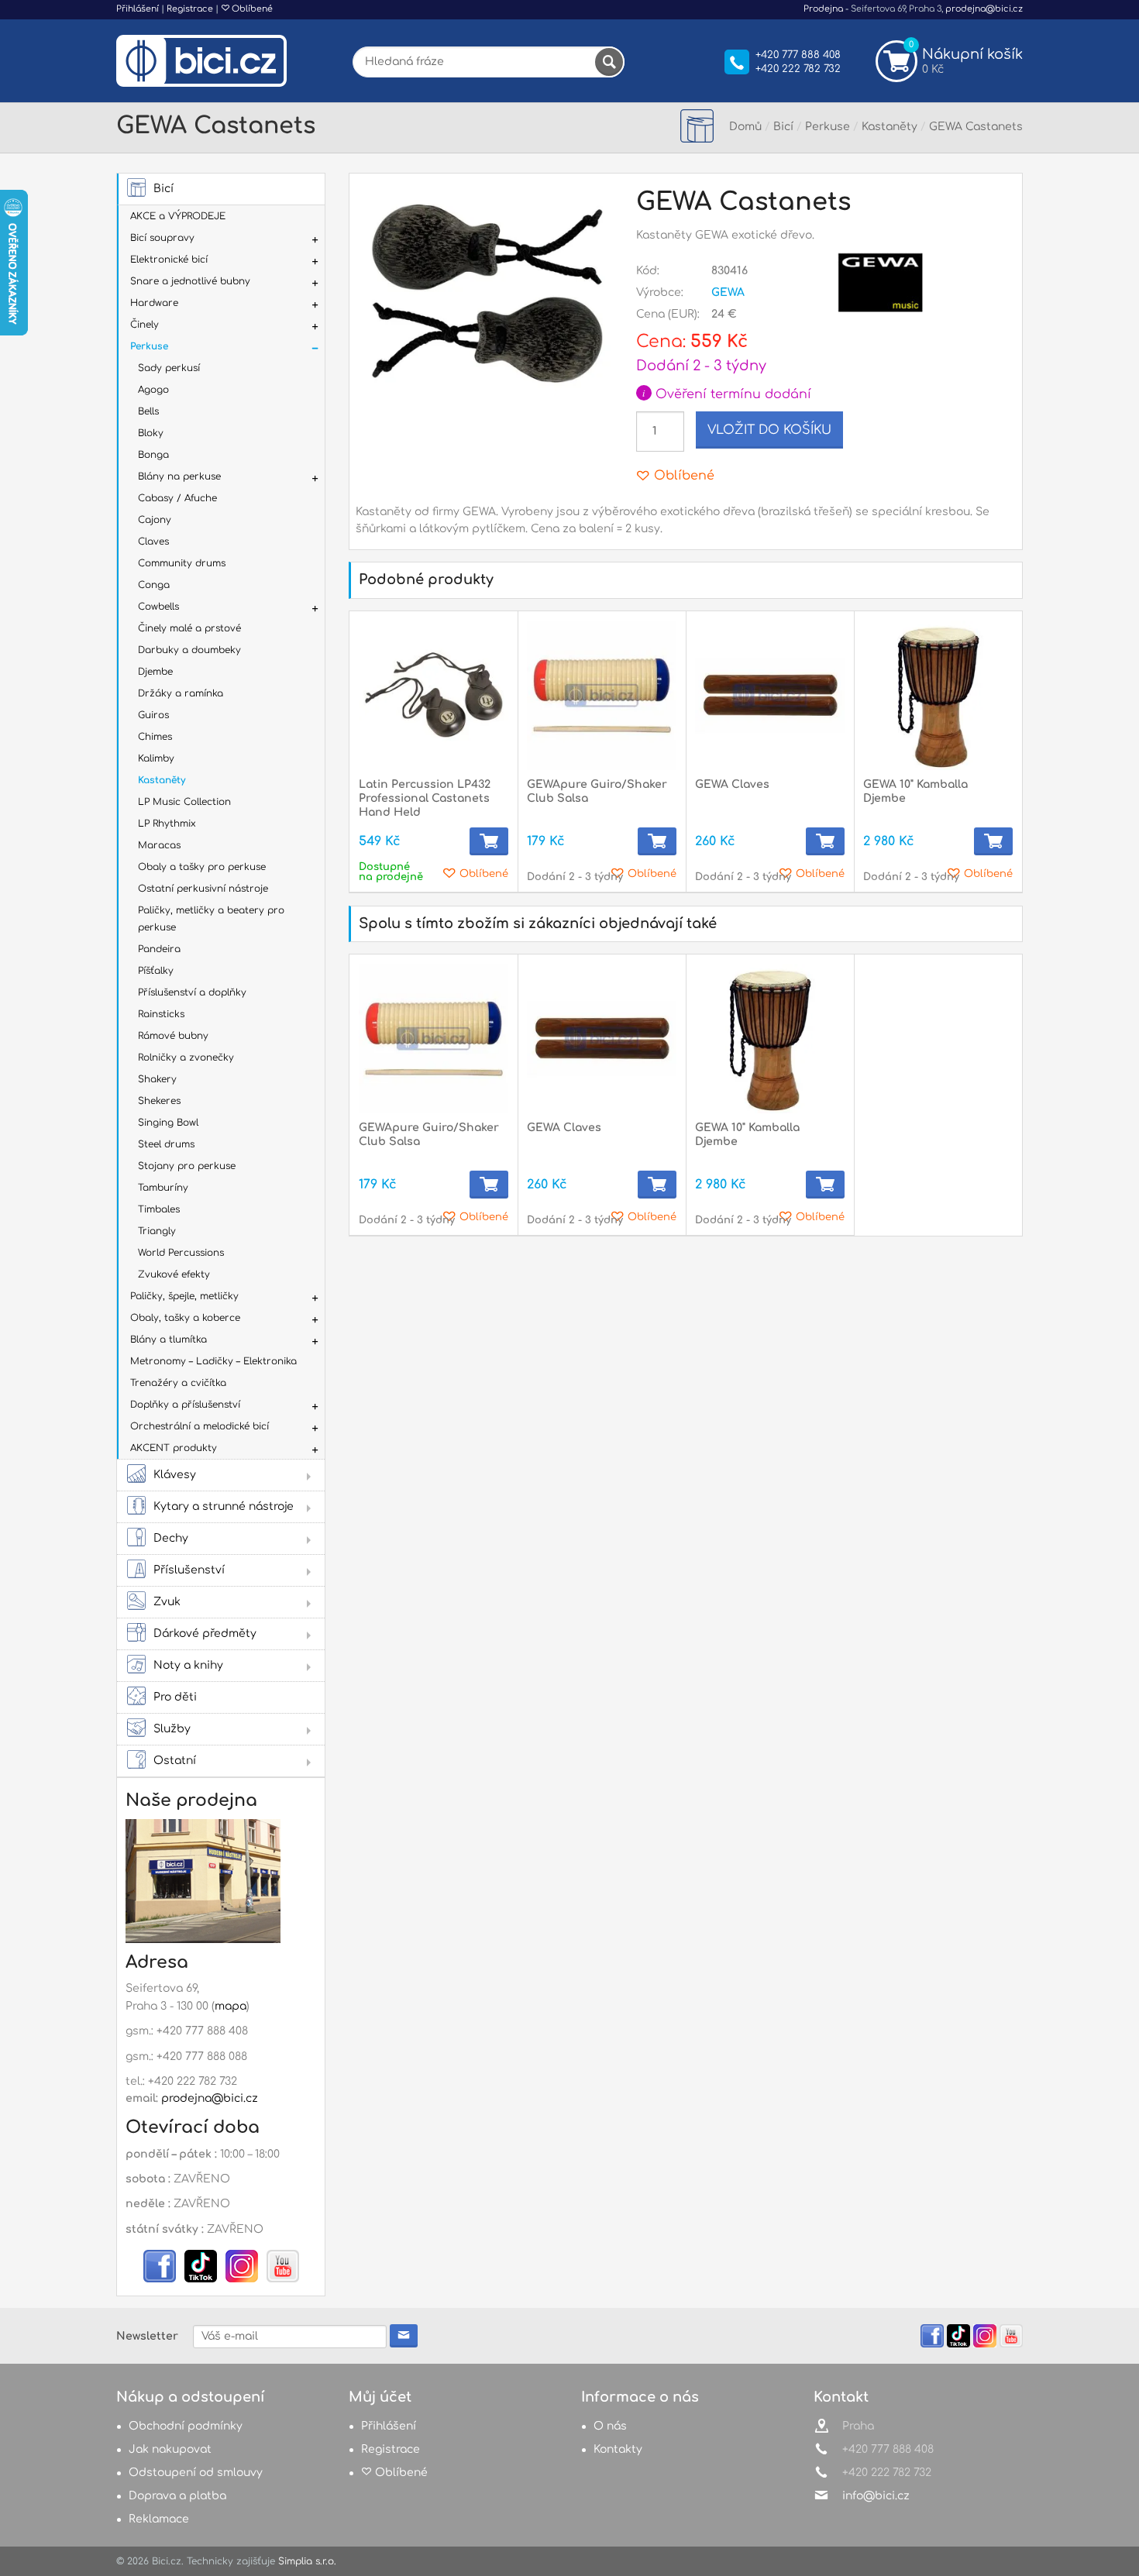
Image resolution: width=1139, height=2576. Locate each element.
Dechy (171, 1538)
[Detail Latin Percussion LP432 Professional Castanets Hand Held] (434, 695)
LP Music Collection (184, 802)
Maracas (159, 845)
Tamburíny (163, 1188)
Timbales (159, 1209)
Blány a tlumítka (169, 1340)
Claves (153, 542)
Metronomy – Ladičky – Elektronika (213, 1361)
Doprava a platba (177, 2496)
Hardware (154, 303)
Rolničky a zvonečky (186, 1058)
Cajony (155, 520)
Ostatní (175, 1761)
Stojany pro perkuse (187, 1166)
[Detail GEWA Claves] (770, 695)
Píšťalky (156, 971)
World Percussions (181, 1253)
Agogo (153, 390)
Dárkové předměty (205, 1634)
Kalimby (156, 758)
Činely (145, 325)
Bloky (151, 433)
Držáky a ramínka (181, 693)
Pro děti (175, 1697)
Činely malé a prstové (189, 628)
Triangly (157, 1231)
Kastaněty (162, 780)
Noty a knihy (188, 1665)
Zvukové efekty (174, 1274)
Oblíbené (251, 9)
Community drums (182, 563)
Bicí (163, 189)
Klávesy (175, 1475)
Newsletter (147, 2336)
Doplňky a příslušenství (185, 1405)
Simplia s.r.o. (307, 2561)
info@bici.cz (876, 2496)
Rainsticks (161, 1014)
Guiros (153, 715)
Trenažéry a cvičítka (178, 1383)
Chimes (155, 737)
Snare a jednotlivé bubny (190, 281)
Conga (154, 585)
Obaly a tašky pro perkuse (202, 867)
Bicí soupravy (162, 238)
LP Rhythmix (167, 824)
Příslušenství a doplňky (192, 992)
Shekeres (159, 1101)
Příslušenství (189, 1570)
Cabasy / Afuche (177, 498)
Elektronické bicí (169, 260)
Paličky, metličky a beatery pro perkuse (211, 919)
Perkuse (149, 346)
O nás (610, 2426)
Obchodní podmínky (186, 2426)
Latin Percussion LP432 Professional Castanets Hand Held (425, 798)
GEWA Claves (732, 784)
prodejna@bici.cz (984, 9)
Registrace (190, 9)
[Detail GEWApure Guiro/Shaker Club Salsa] (602, 695)
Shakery (157, 1079)
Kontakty (618, 2449)
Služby (172, 1729)
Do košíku (489, 841)
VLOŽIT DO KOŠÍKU (769, 430)
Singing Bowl (168, 1123)
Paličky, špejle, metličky (184, 1296)
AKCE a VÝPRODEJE (178, 216)
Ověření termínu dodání (727, 394)
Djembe (155, 672)
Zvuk (167, 1602)
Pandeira (159, 949)
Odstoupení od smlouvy (196, 2473)
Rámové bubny (173, 1036)
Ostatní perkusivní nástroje (203, 889)
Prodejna (823, 9)
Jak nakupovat (170, 2449)
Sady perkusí (169, 368)
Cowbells (158, 607)
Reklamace (159, 2519)
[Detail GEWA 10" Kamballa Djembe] (938, 695)
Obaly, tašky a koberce (185, 1318)
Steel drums (166, 1144)
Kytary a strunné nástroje (224, 1506)
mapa (231, 2006)
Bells (148, 411)
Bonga (153, 455)
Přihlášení (138, 9)
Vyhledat (609, 62)
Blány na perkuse (179, 476)
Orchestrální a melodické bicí (200, 1426)
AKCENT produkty (174, 1448)
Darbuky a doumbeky (189, 650)
